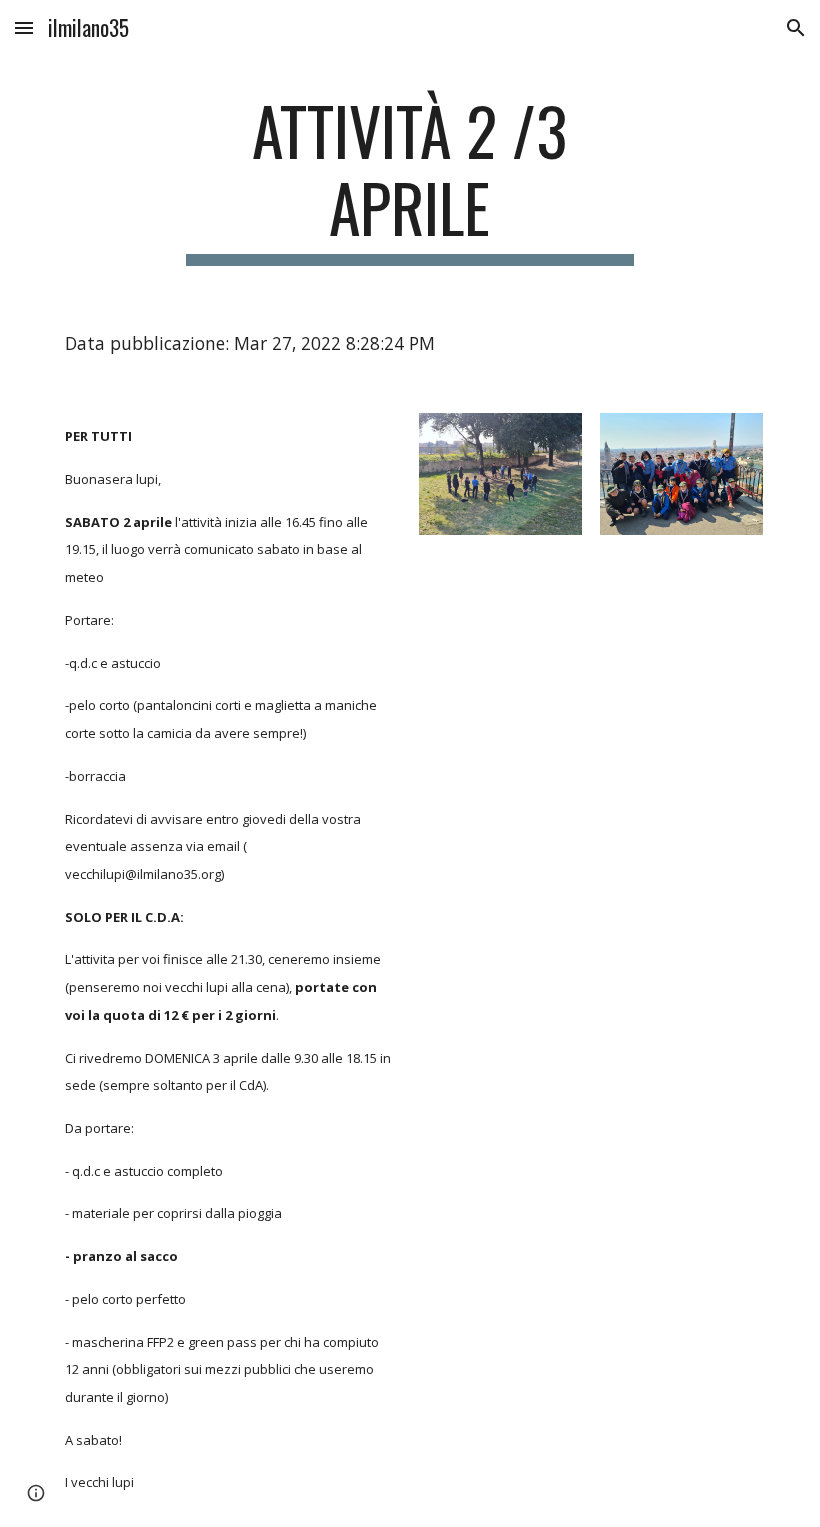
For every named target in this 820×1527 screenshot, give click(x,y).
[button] (24, 27)
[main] (410, 179)
